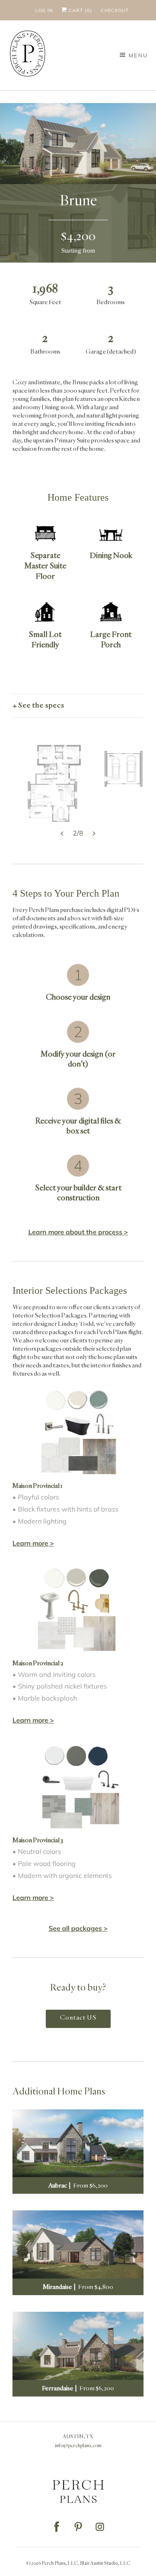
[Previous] (9, 783)
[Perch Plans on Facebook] (57, 2527)
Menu (138, 55)
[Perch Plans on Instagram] (100, 2527)
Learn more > (33, 1543)
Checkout (115, 10)
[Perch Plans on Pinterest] (78, 2527)
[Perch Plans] (28, 55)
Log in (44, 10)
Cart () (80, 10)
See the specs (41, 705)
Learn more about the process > (78, 1232)
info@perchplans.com (78, 2446)
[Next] (147, 783)
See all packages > (78, 1928)
